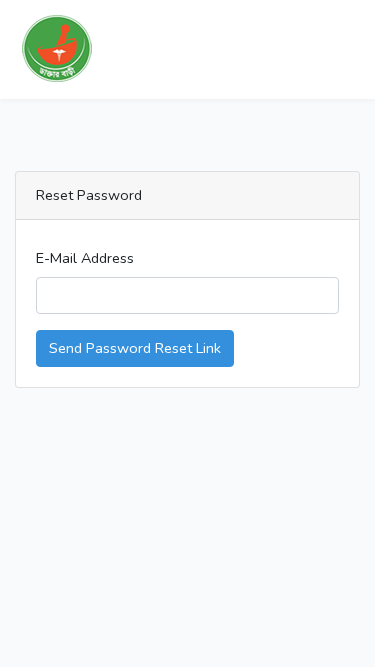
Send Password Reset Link (135, 348)
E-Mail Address (85, 258)
